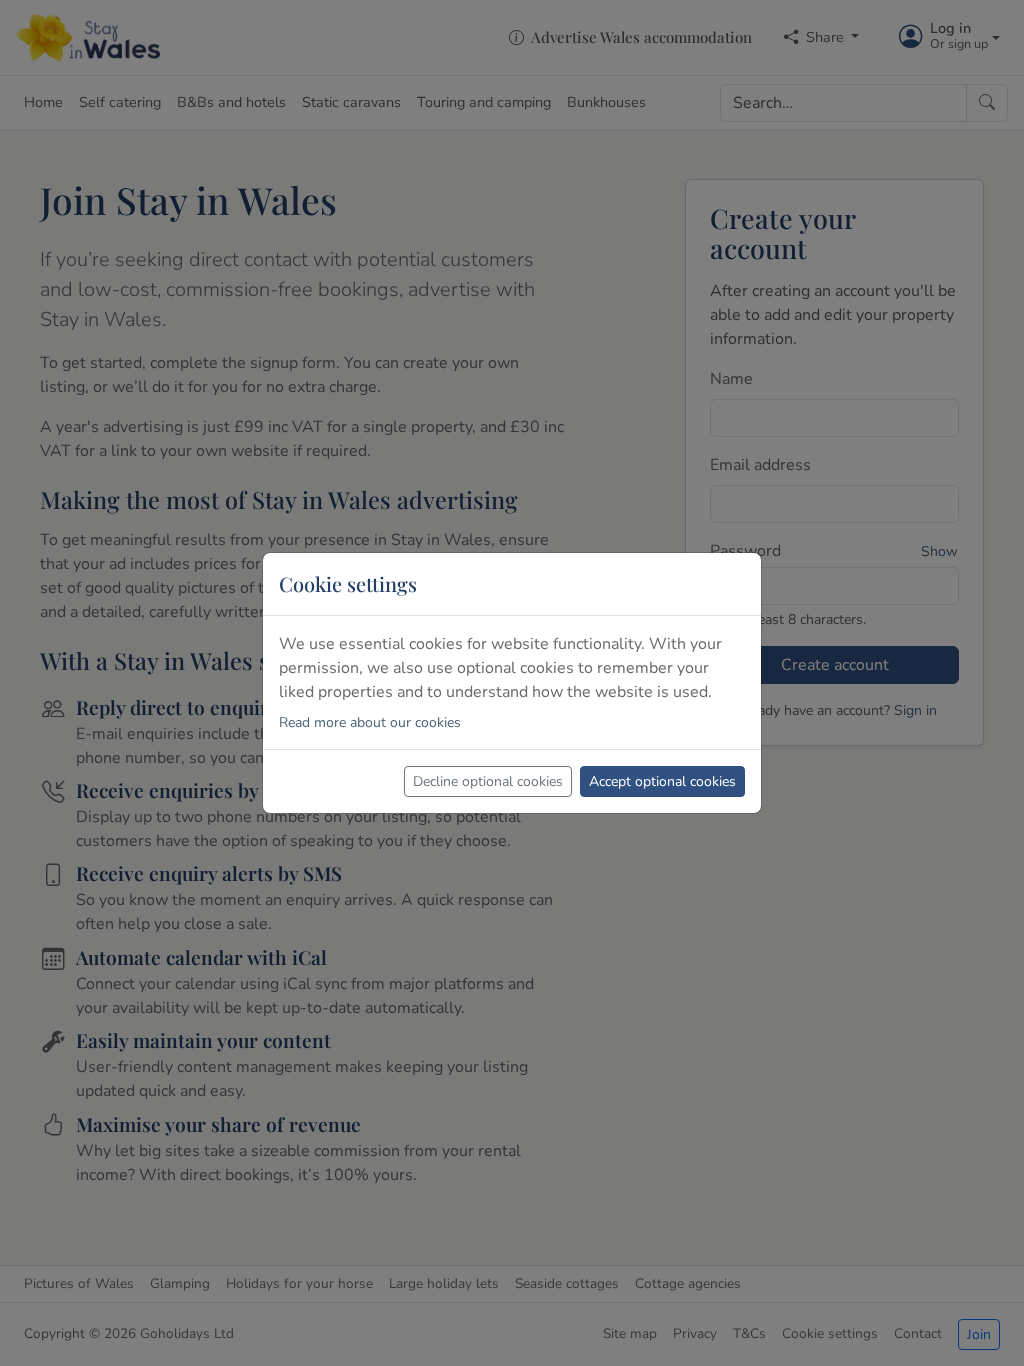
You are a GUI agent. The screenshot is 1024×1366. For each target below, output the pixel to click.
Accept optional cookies (662, 781)
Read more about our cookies (370, 722)
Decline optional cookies (488, 781)
